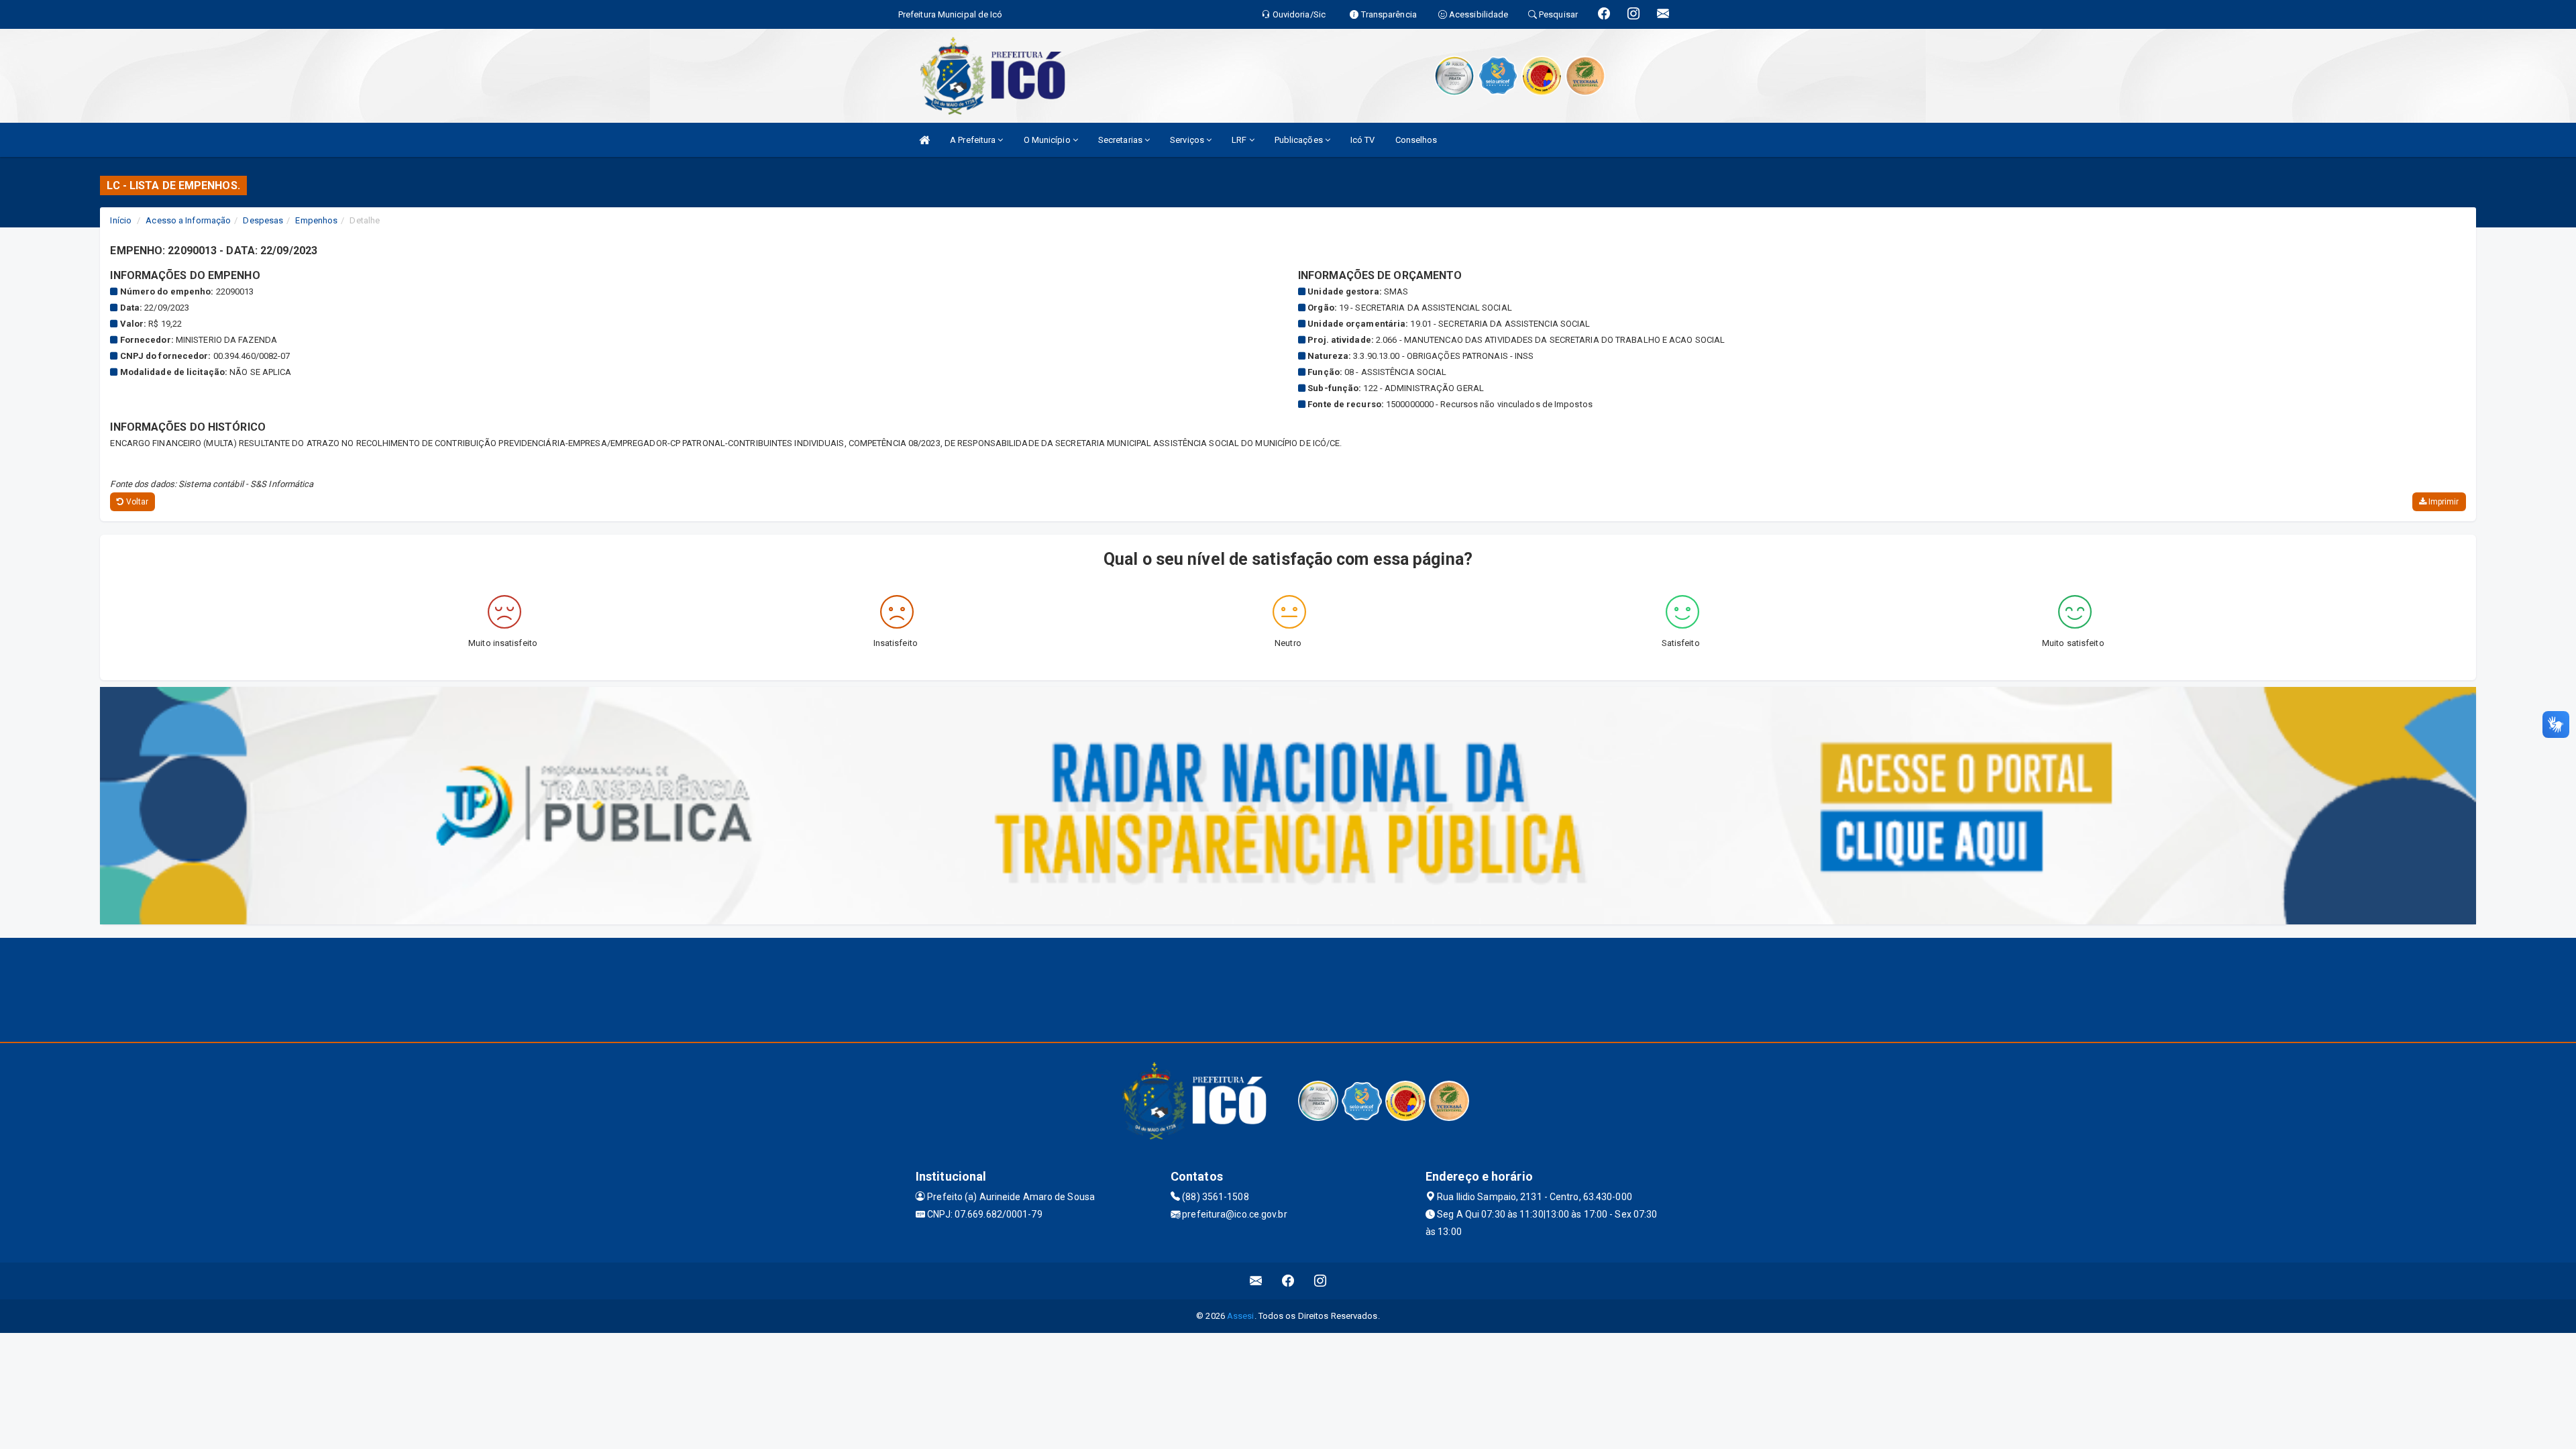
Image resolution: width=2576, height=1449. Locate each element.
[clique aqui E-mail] (1256, 1281)
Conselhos (1416, 140)
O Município (1048, 140)
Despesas (263, 220)
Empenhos (316, 220)
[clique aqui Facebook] (1288, 1281)
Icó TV (1363, 140)
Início (121, 220)
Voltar (137, 502)
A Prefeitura (974, 140)
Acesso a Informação (188, 220)
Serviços (1188, 140)
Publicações (1300, 140)
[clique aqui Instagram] (1321, 1281)
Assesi (1241, 1316)
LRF (1240, 140)
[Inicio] (924, 140)
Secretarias (1121, 140)
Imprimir (2443, 502)
